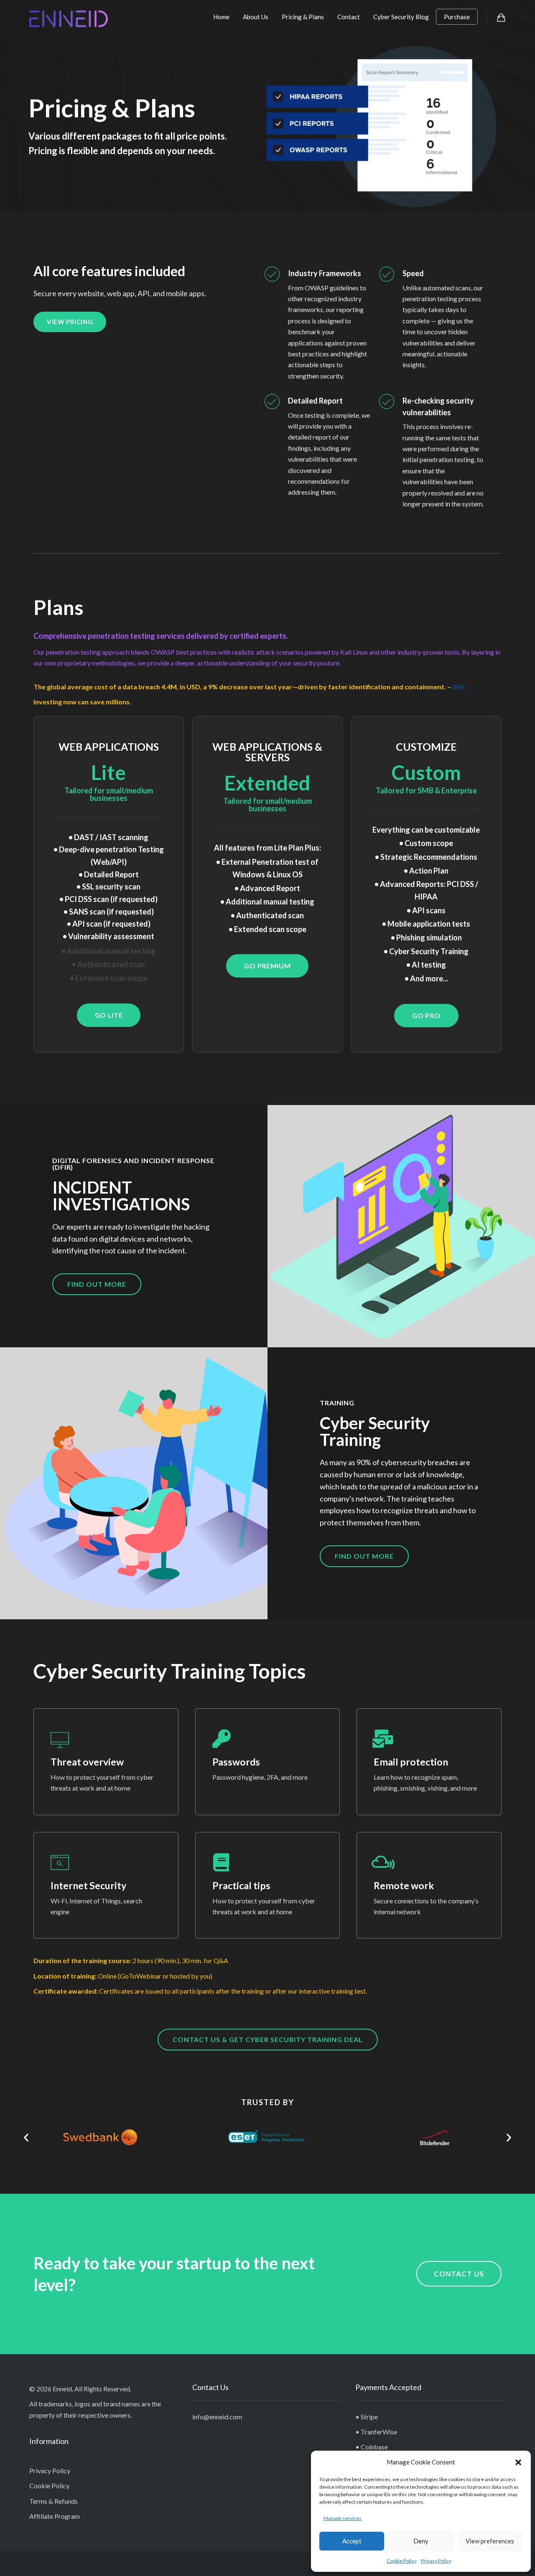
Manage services (343, 2518)
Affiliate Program (55, 2516)
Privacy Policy (436, 2561)
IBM (459, 687)
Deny (421, 2541)
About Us (256, 17)
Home (221, 17)
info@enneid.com (217, 2417)
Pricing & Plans (303, 17)
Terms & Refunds (53, 2501)
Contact (349, 17)
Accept (352, 2541)
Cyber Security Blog (401, 17)
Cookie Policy (402, 2561)
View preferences (490, 2541)
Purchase (457, 17)
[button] (518, 2462)
